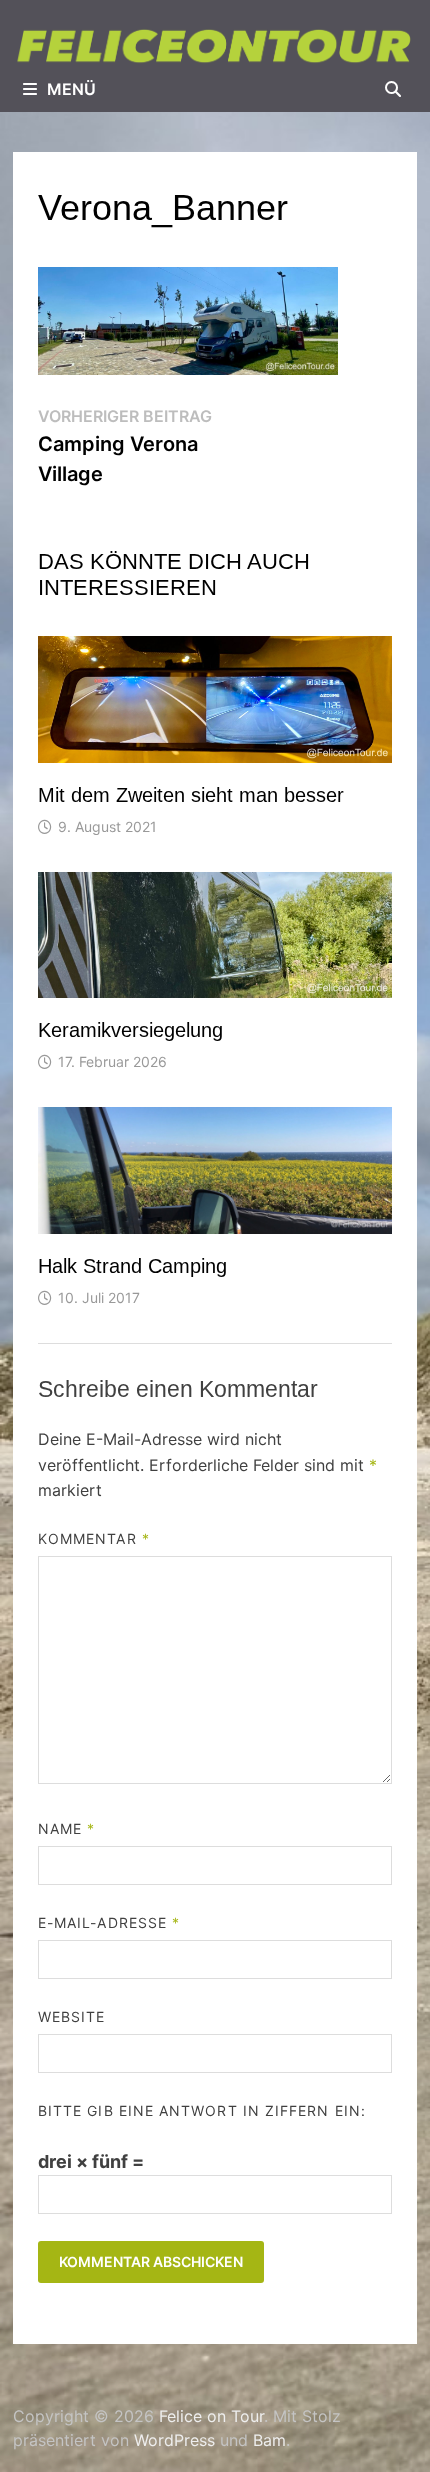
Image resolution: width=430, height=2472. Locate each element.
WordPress (174, 2440)
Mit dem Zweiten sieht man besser (191, 795)
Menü (71, 89)
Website (72, 2016)
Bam (269, 2440)
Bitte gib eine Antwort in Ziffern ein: (202, 2110)
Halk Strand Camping (132, 1266)
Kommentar (94, 1538)
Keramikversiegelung (130, 1030)
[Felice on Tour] (215, 45)
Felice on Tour (211, 2416)
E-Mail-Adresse (109, 1922)
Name (66, 1828)
